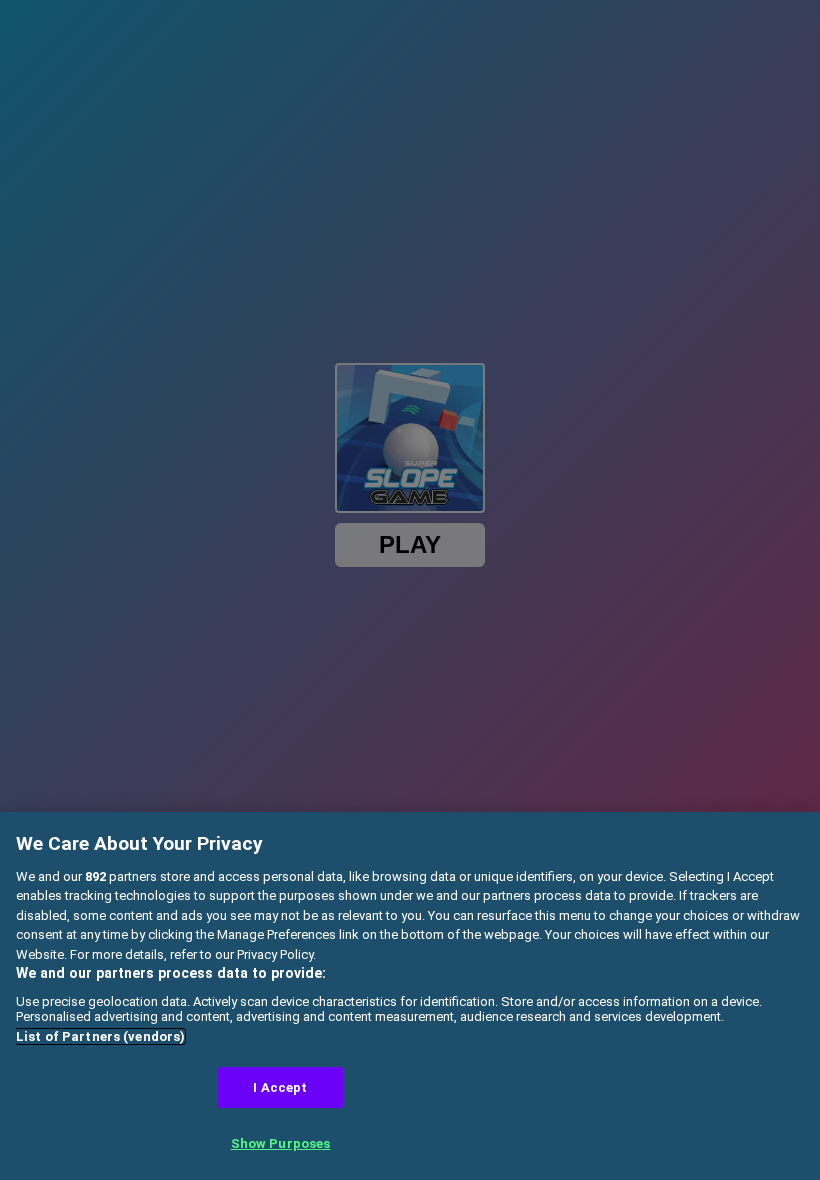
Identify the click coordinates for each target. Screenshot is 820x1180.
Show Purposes (281, 1143)
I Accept (280, 1087)
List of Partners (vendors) (100, 1036)
